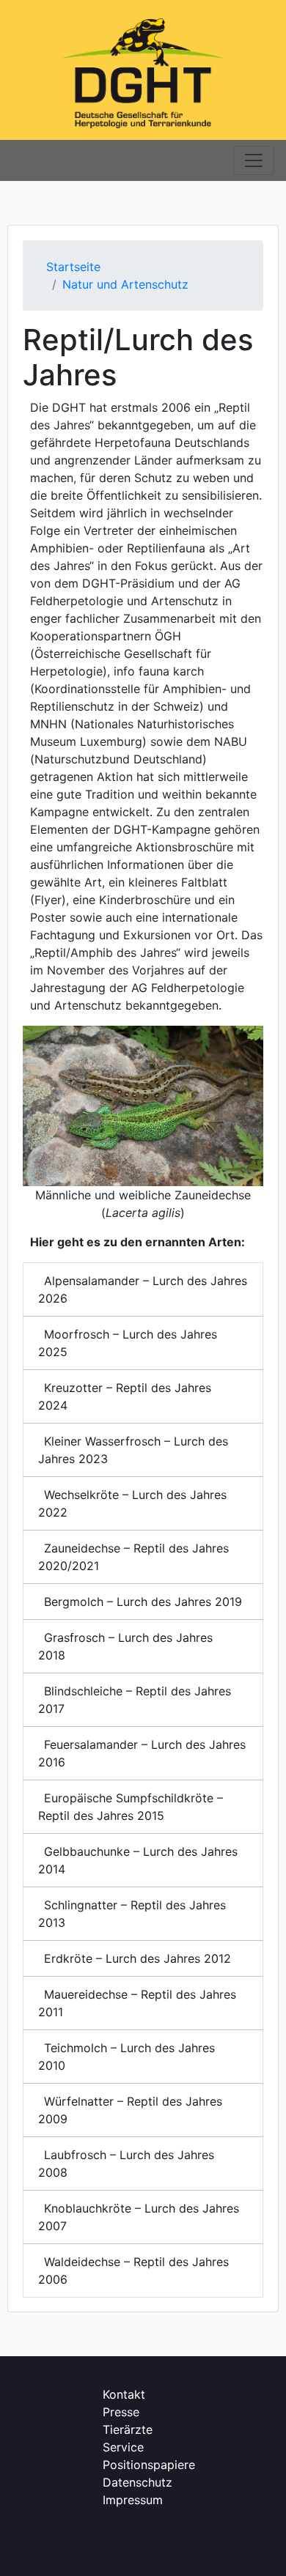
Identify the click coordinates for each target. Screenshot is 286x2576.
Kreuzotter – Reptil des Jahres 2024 (125, 1396)
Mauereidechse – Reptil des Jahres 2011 (137, 2003)
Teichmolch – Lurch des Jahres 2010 (126, 2057)
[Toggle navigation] (254, 160)
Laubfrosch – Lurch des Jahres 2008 (126, 2164)
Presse (121, 2412)
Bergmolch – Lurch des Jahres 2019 (143, 1602)
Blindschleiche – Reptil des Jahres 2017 (135, 1700)
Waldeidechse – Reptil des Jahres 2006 (133, 2270)
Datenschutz (137, 2482)
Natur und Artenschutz (125, 284)
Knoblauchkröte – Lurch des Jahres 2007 (139, 2217)
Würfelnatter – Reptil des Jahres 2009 (130, 2110)
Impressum (133, 2500)
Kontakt (124, 2394)
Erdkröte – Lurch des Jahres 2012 (137, 1958)
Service (123, 2447)
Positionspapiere (149, 2465)
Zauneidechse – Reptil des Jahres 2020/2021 (133, 1557)
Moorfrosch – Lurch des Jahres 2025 (128, 1343)
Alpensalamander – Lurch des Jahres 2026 (143, 1289)
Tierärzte (128, 2429)
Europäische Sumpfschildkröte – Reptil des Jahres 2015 (131, 1807)
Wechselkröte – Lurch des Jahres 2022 (132, 1503)
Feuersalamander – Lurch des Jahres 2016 (142, 1753)
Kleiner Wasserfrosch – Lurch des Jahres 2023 (133, 1450)
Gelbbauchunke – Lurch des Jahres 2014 (138, 1860)
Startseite (73, 267)
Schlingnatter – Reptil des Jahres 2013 (132, 1914)
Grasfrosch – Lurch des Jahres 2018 (125, 1646)
